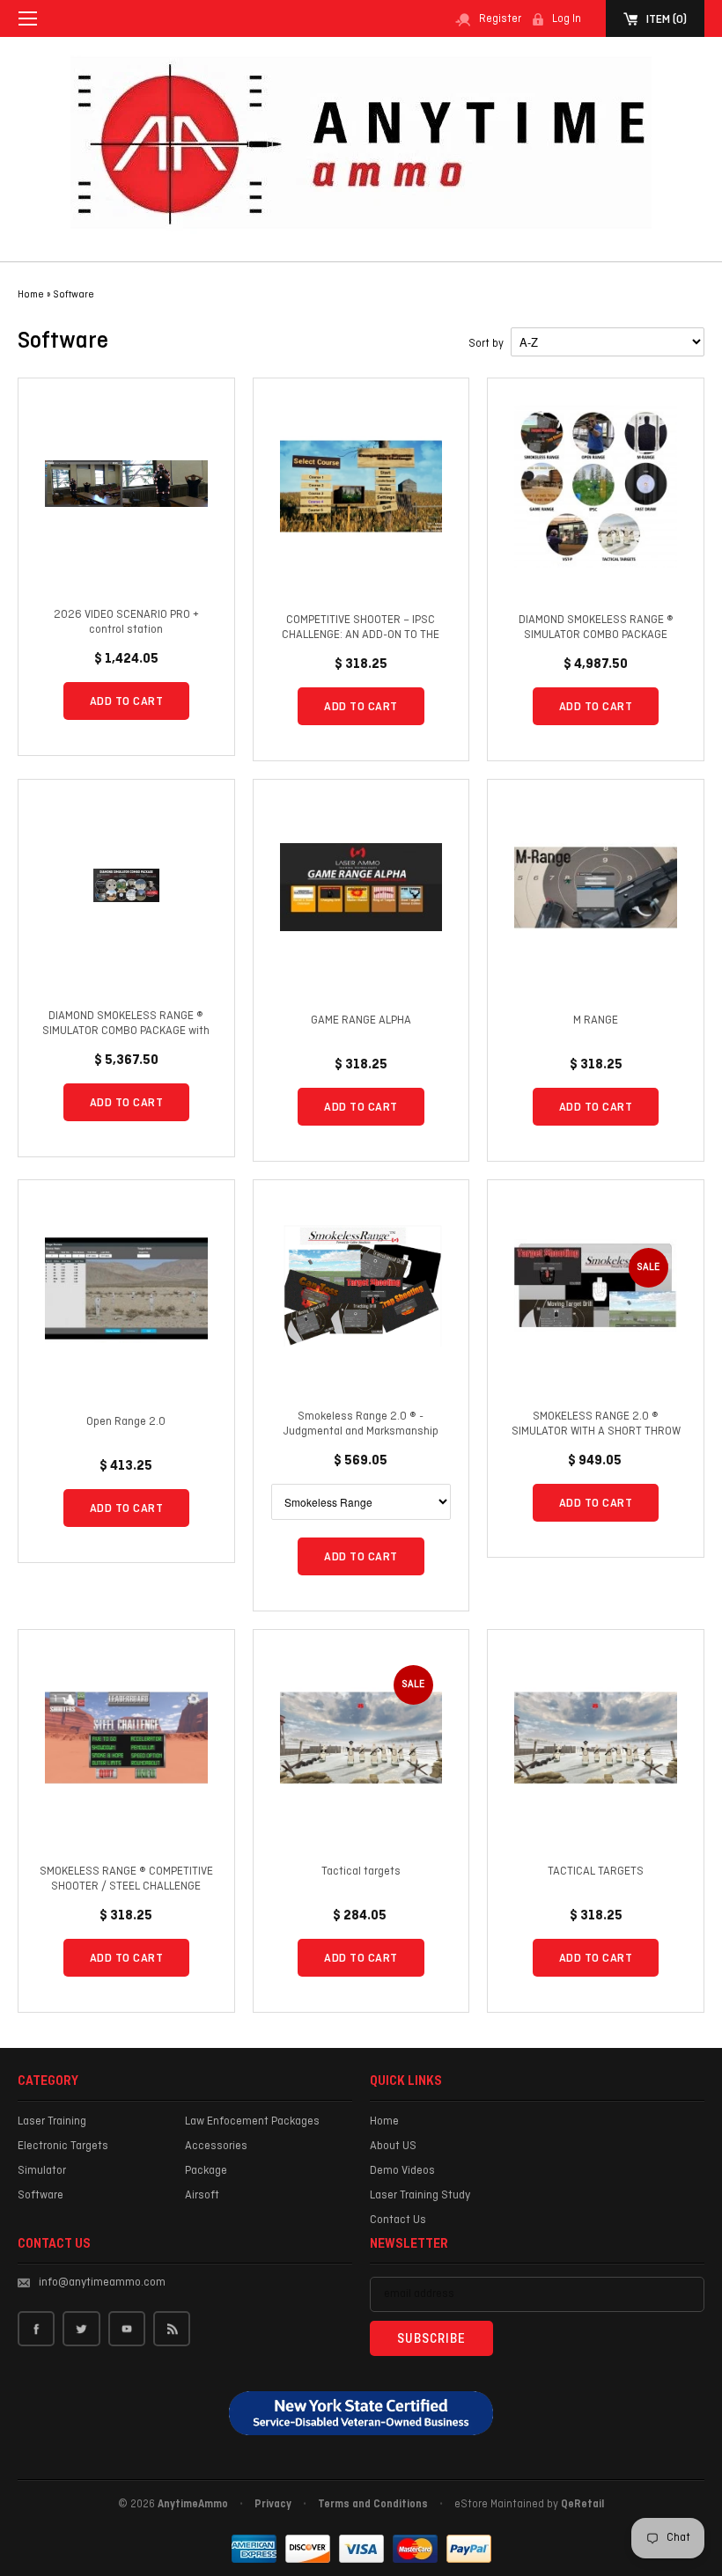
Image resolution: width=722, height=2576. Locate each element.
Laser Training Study (420, 2195)
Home (384, 2121)
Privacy (273, 2505)
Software (74, 295)
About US (393, 2146)
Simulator (42, 2171)
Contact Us (398, 2220)
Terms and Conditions (373, 2505)
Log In (567, 19)
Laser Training (52, 2121)
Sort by (486, 344)
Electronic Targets (63, 2146)
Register (500, 19)
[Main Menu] (27, 18)
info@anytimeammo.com (102, 2282)
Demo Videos (402, 2171)
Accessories (216, 2146)
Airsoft (202, 2195)
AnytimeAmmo (193, 2505)
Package (206, 2171)
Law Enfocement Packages (252, 2121)
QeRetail (582, 2505)
